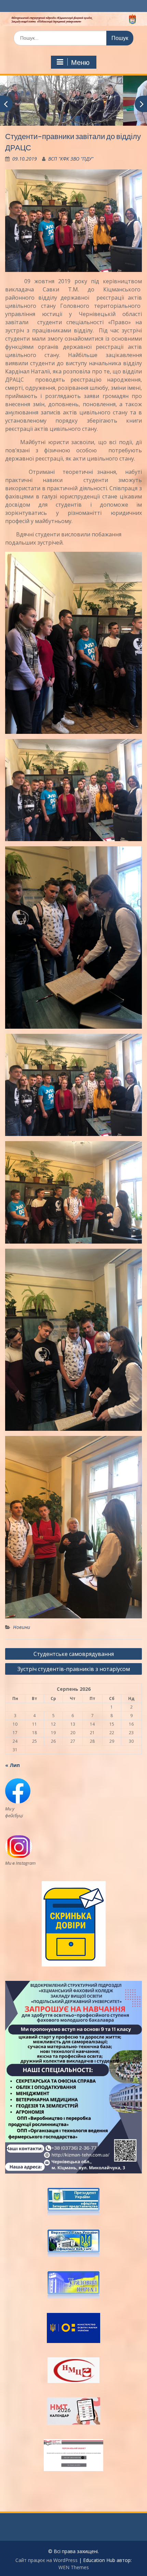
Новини (22, 1627)
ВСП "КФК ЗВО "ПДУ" (71, 159)
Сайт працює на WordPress (46, 2560)
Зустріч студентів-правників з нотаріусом (74, 1669)
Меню (80, 63)
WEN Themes (74, 2567)
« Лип (12, 1765)
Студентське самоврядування (74, 1654)
